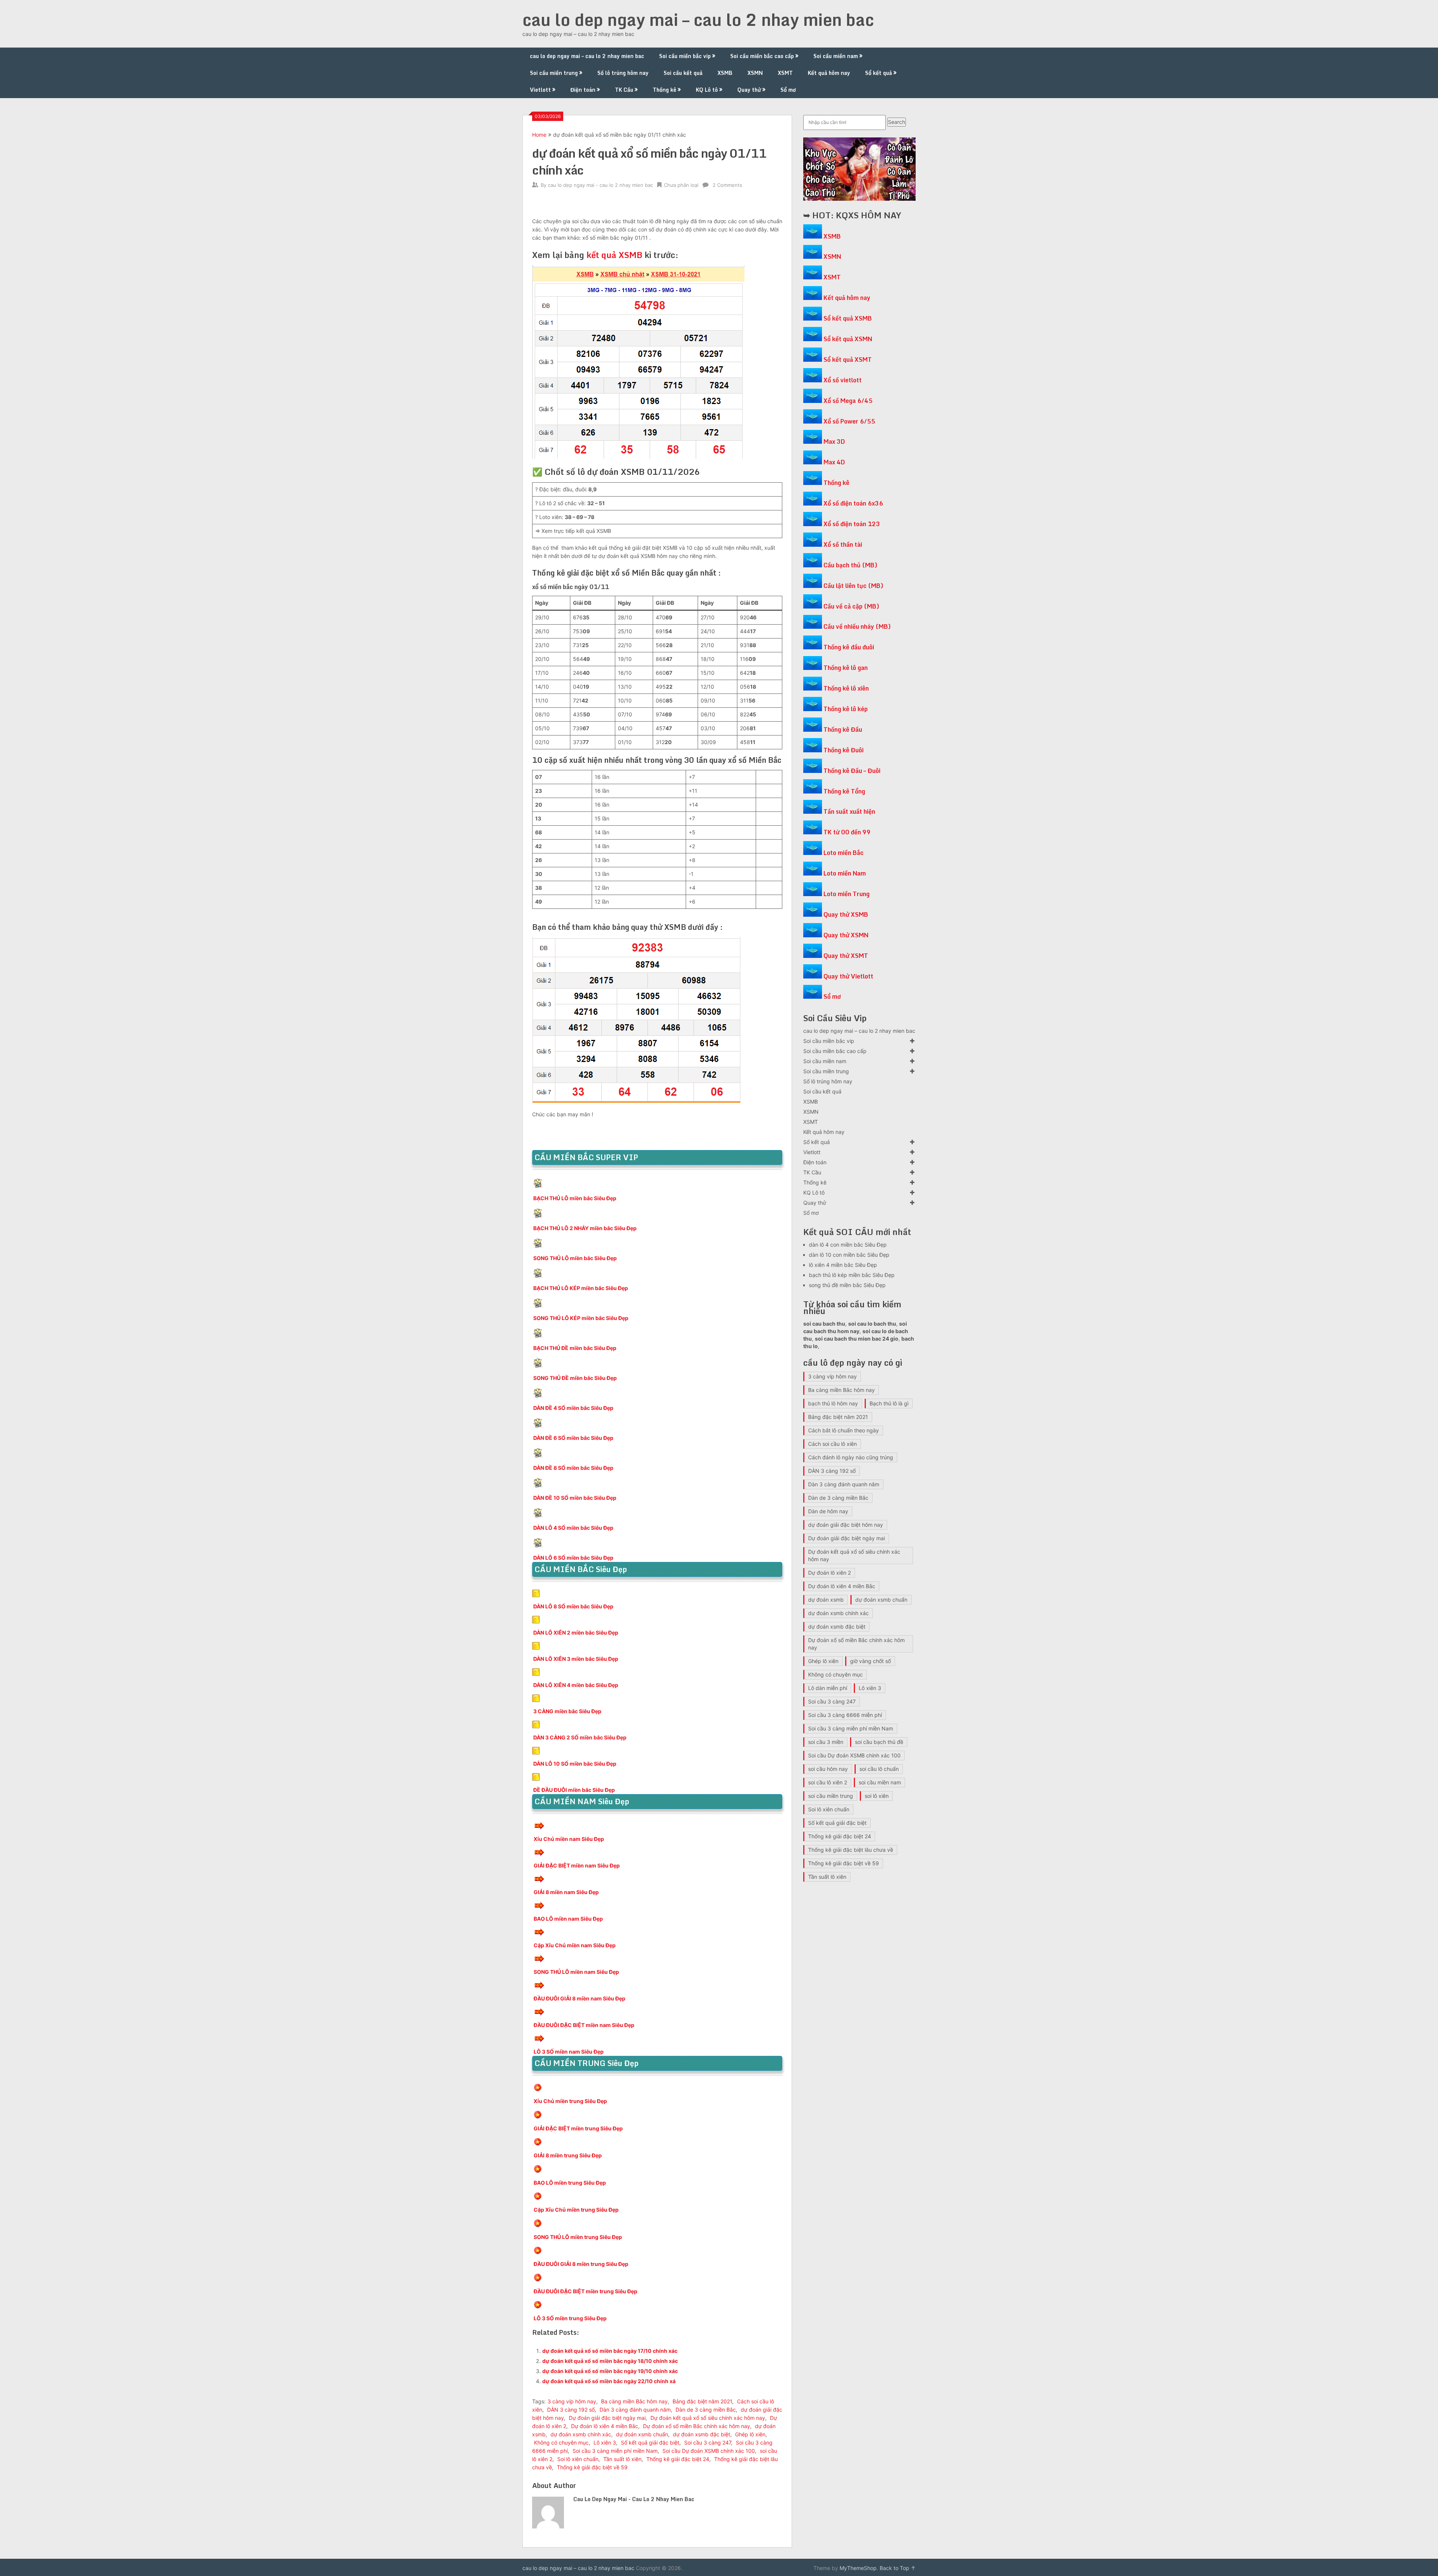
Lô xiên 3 (605, 2443)
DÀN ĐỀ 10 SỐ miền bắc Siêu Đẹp (575, 1498)
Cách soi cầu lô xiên (832, 1444)
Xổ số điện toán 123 (852, 524)
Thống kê (665, 90)
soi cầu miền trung (831, 1796)
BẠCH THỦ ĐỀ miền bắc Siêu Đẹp (575, 1348)
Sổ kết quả (879, 73)
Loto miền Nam (845, 873)
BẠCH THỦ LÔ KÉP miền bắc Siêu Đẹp (581, 1288)
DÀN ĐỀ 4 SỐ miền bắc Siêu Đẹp (573, 1408)
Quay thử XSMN (846, 935)
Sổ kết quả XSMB (848, 318)
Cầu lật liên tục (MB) (853, 586)
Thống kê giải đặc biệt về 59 (592, 2467)
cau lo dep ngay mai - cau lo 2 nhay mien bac (600, 185)
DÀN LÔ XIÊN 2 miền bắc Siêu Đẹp (576, 1633)
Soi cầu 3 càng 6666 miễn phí (845, 1715)
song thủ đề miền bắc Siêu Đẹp (847, 1285)
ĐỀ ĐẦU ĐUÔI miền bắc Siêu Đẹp (574, 1790)
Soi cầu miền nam (836, 56)
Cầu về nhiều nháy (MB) (857, 626)
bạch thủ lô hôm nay (833, 1403)
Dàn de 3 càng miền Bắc (706, 2410)
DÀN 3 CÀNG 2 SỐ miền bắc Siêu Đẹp (580, 1737)
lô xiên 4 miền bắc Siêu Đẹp (843, 1265)
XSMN (755, 73)
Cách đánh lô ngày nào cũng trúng (851, 1457)
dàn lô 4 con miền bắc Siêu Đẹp (848, 1245)
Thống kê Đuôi (844, 750)
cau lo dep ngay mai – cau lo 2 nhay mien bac (698, 19)
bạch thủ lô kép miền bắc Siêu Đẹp (852, 1275)
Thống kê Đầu (843, 729)
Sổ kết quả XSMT (848, 359)
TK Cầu (624, 90)
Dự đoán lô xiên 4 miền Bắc (605, 2426)
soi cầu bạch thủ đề (879, 1742)
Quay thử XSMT (846, 956)
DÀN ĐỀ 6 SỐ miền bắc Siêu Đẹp (573, 1438)
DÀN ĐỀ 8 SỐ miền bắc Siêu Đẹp (573, 1468)
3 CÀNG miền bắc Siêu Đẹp (567, 1711)
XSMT (785, 73)
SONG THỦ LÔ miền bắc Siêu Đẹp (575, 1258)
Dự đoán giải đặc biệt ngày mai (607, 2418)
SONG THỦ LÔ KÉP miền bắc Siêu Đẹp (581, 1318)
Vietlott (540, 90)
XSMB (725, 73)
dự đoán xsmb (826, 1600)
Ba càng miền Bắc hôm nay (634, 2401)
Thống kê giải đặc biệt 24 (678, 2459)
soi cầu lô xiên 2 (828, 1782)
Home (539, 135)
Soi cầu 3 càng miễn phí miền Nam (615, 2451)
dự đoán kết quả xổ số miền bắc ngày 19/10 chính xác (610, 2371)
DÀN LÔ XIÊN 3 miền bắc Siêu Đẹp (576, 1659)
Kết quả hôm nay (829, 73)
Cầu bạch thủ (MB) (850, 565)
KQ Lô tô (707, 90)
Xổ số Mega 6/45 (848, 401)
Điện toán (583, 90)
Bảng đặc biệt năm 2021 (702, 2401)
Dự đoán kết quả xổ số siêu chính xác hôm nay (708, 2418)
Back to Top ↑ (898, 2568)
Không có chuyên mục (561, 2443)
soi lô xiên (877, 1796)
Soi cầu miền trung (554, 73)
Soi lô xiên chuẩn (578, 2459)
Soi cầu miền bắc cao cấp (762, 56)
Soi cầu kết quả (683, 73)
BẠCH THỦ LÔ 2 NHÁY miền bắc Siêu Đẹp (585, 1228)
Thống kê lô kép (846, 709)
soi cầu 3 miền (826, 1742)
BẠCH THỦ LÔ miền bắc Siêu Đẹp (575, 1198)
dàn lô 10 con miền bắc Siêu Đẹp (849, 1255)
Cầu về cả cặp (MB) (851, 606)
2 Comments (727, 185)
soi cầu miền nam (880, 1782)
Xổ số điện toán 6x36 (853, 503)
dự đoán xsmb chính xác (581, 2434)
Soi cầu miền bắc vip (685, 56)
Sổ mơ (788, 90)
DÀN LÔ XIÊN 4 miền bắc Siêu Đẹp (576, 1685)
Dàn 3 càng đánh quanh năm (635, 2410)
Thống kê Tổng (844, 791)
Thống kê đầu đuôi (849, 647)
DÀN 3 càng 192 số (571, 2410)
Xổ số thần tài (843, 544)
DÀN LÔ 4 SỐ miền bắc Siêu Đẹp (573, 1528)
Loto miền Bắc (844, 853)
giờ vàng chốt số (870, 1661)
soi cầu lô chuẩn (879, 1769)
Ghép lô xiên (750, 2434)
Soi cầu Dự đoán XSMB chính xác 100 (709, 2451)
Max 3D (834, 442)
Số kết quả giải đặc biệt (650, 2443)
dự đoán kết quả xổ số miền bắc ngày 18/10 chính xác (610, 2361)
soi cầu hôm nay (828, 1769)
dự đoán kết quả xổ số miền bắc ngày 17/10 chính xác (610, 2351)
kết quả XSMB (615, 255)
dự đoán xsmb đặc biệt (702, 2434)
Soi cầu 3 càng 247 (708, 2443)
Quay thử (749, 90)
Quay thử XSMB (846, 914)
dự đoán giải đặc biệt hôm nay (846, 1525)
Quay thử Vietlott (848, 976)
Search (897, 122)
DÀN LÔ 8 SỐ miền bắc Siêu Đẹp (573, 1606)
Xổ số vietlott (843, 380)
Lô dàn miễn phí (828, 1688)
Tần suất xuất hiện (849, 811)
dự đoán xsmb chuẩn (642, 2434)
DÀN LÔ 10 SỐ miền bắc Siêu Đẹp (575, 1764)
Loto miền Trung (847, 894)
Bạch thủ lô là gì (889, 1403)
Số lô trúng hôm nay (623, 73)
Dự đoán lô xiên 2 (829, 1573)
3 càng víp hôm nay (572, 2401)
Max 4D (834, 462)
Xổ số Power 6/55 (849, 421)
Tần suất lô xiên (622, 2459)
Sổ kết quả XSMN (848, 339)
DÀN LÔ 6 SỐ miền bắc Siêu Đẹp (573, 1558)
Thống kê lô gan (846, 668)
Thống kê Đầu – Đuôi (852, 771)
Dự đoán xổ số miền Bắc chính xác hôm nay (697, 2426)
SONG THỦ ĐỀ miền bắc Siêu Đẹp (575, 1378)
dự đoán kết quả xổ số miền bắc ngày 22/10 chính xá (609, 2381)
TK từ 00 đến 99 (847, 832)
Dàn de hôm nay (828, 1511)
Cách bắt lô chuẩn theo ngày (844, 1430)
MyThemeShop (858, 2568)
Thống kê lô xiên (846, 688)
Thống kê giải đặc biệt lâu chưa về (851, 1850)
